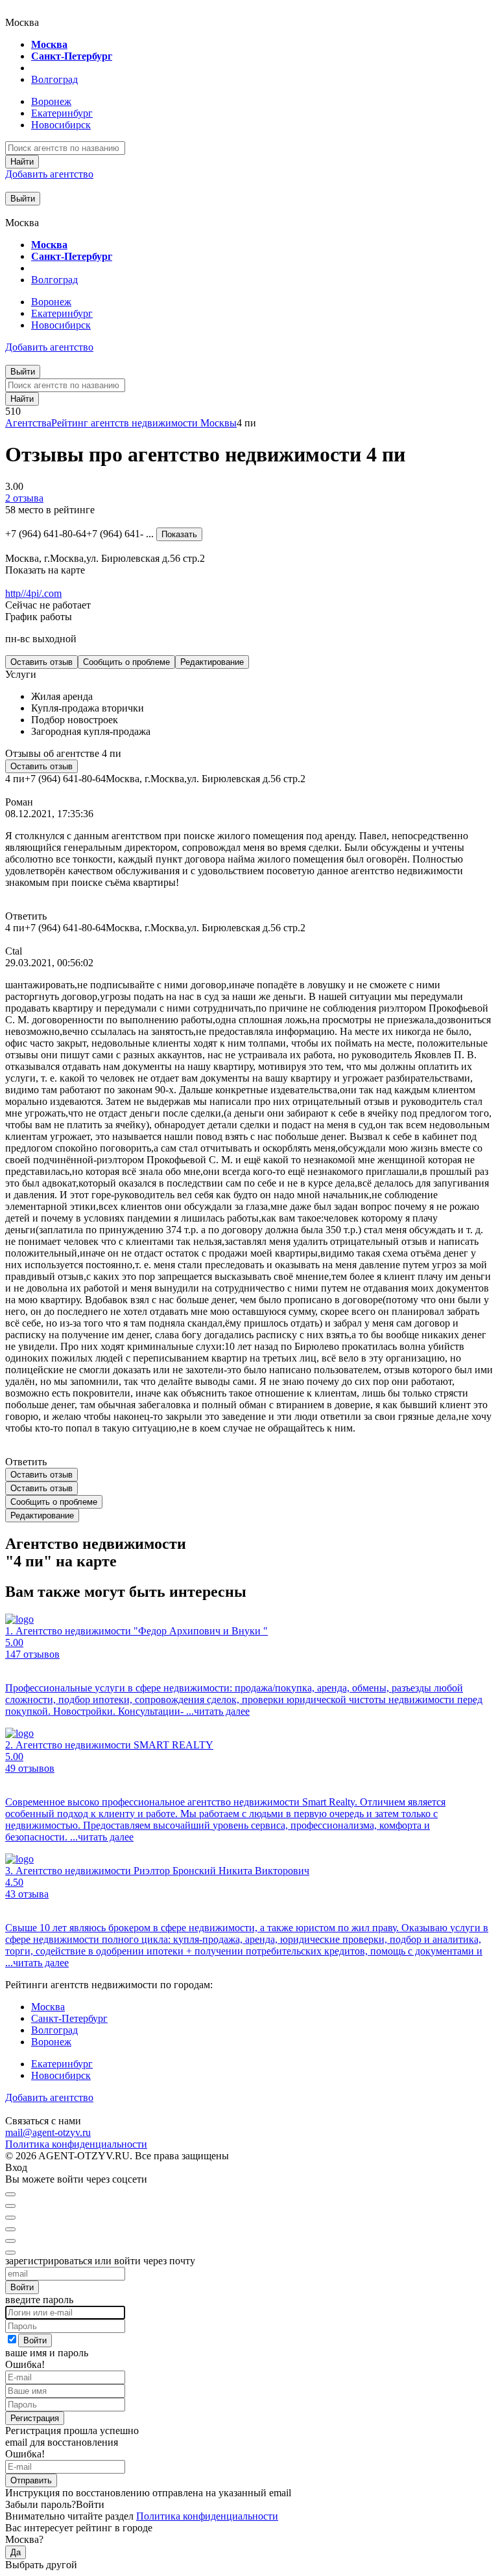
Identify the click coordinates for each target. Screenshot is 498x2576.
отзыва (24, 498)
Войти (22, 2287)
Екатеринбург (62, 113)
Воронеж (51, 101)
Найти (22, 162)
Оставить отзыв (41, 662)
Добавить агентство (49, 174)
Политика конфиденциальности (76, 2144)
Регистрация (35, 2418)
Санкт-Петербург (72, 56)
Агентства (28, 423)
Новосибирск (61, 125)
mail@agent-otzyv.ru (48, 2132)
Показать (179, 534)
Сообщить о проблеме (126, 662)
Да (16, 2552)
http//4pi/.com (33, 593)
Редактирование (212, 662)
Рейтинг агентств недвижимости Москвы (144, 423)
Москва (49, 44)
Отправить (31, 2480)
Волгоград (54, 79)
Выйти (23, 199)
